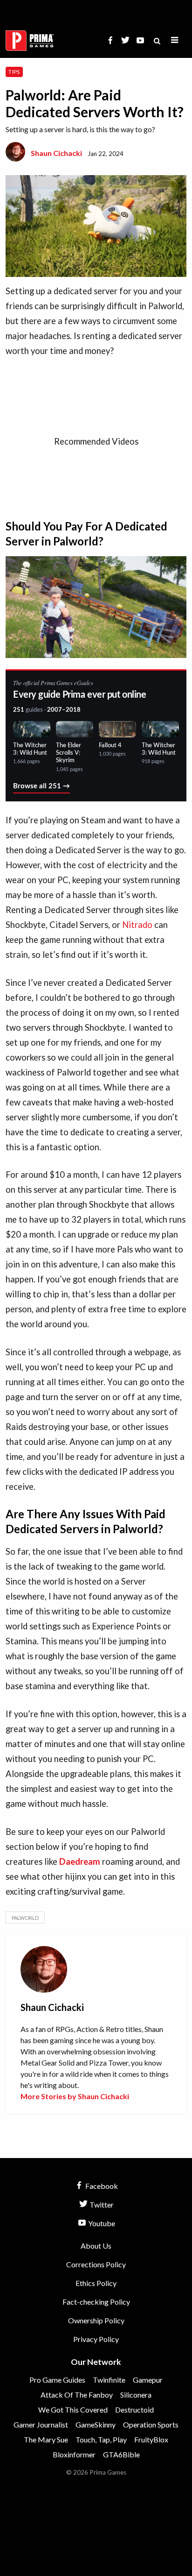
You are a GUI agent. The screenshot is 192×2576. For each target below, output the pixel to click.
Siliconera (136, 2395)
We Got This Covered (73, 2410)
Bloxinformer (74, 2454)
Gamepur (148, 2380)
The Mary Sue (46, 2439)
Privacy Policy (96, 2339)
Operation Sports (151, 2424)
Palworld (25, 1918)
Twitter (101, 2204)
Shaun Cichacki (56, 153)
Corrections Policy (96, 2264)
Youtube (101, 2223)
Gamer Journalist (41, 2424)
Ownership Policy (96, 2320)
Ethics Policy (96, 2283)
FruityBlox (151, 2439)
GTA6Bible (121, 2454)
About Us (96, 2246)
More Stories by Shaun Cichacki (75, 2096)
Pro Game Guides (57, 2380)
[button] (175, 40)
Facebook (101, 2186)
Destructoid (134, 2410)
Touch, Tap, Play (101, 2439)
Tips (14, 72)
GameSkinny (96, 2424)
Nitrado (137, 925)
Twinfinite (109, 2380)
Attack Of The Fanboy (77, 2395)
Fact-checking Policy (96, 2302)
